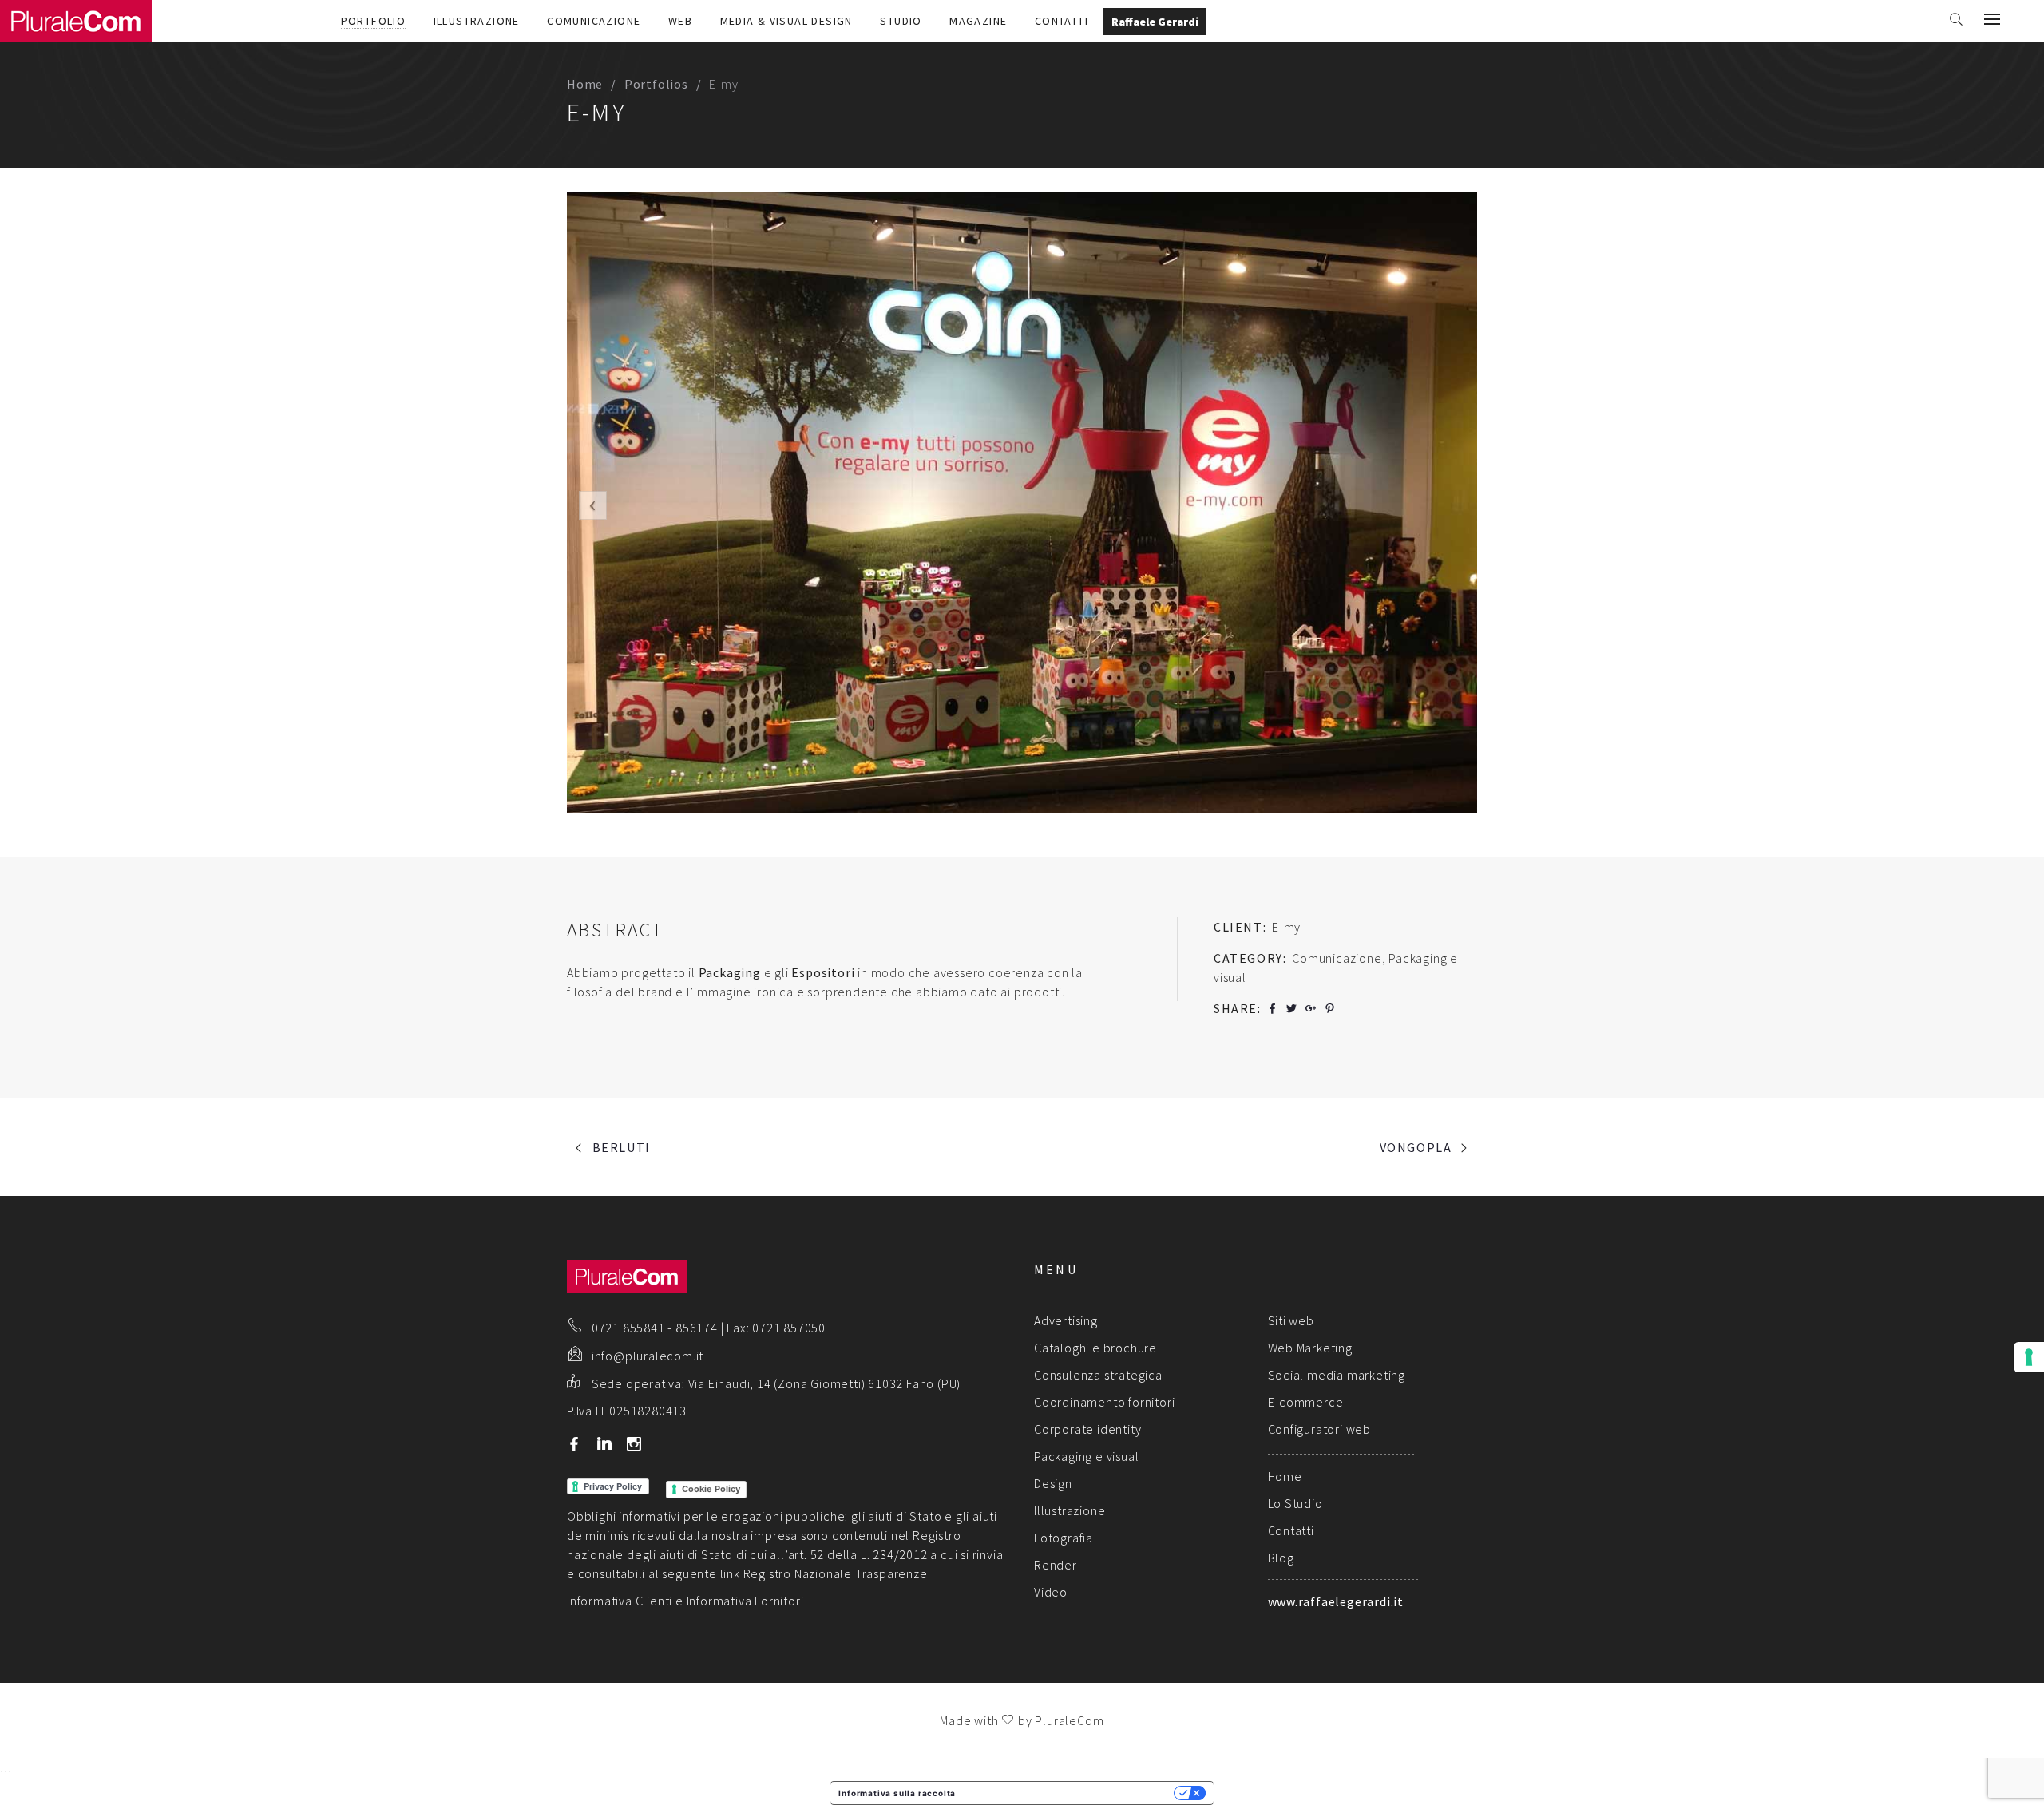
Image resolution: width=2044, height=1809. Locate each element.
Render (1056, 1565)
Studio (901, 21)
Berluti (622, 1147)
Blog (1281, 1558)
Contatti (1062, 21)
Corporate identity (1087, 1429)
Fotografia (1064, 1538)
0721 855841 (628, 1328)
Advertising (1066, 1320)
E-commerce (1306, 1402)
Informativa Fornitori (745, 1601)
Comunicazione (594, 21)
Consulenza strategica (1098, 1375)
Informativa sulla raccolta (897, 1793)
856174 (697, 1328)
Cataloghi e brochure (1095, 1348)
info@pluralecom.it (648, 1356)
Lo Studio (1295, 1503)
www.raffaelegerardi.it (1336, 1601)
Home (585, 84)
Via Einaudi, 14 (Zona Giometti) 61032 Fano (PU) (825, 1383)
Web (680, 21)
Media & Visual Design (786, 21)
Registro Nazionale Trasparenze (836, 1573)
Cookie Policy (711, 1489)
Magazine (978, 21)
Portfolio (374, 21)
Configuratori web (1320, 1429)
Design (1053, 1483)
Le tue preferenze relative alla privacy (1070, 1793)
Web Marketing (1310, 1348)
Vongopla (1416, 1147)
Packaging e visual (1086, 1456)
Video (1051, 1592)
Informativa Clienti (620, 1601)
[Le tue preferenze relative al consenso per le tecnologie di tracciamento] (2029, 1357)
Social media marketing (1337, 1375)
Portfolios (656, 84)
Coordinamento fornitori (1104, 1402)
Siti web (1291, 1320)
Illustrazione (477, 21)
